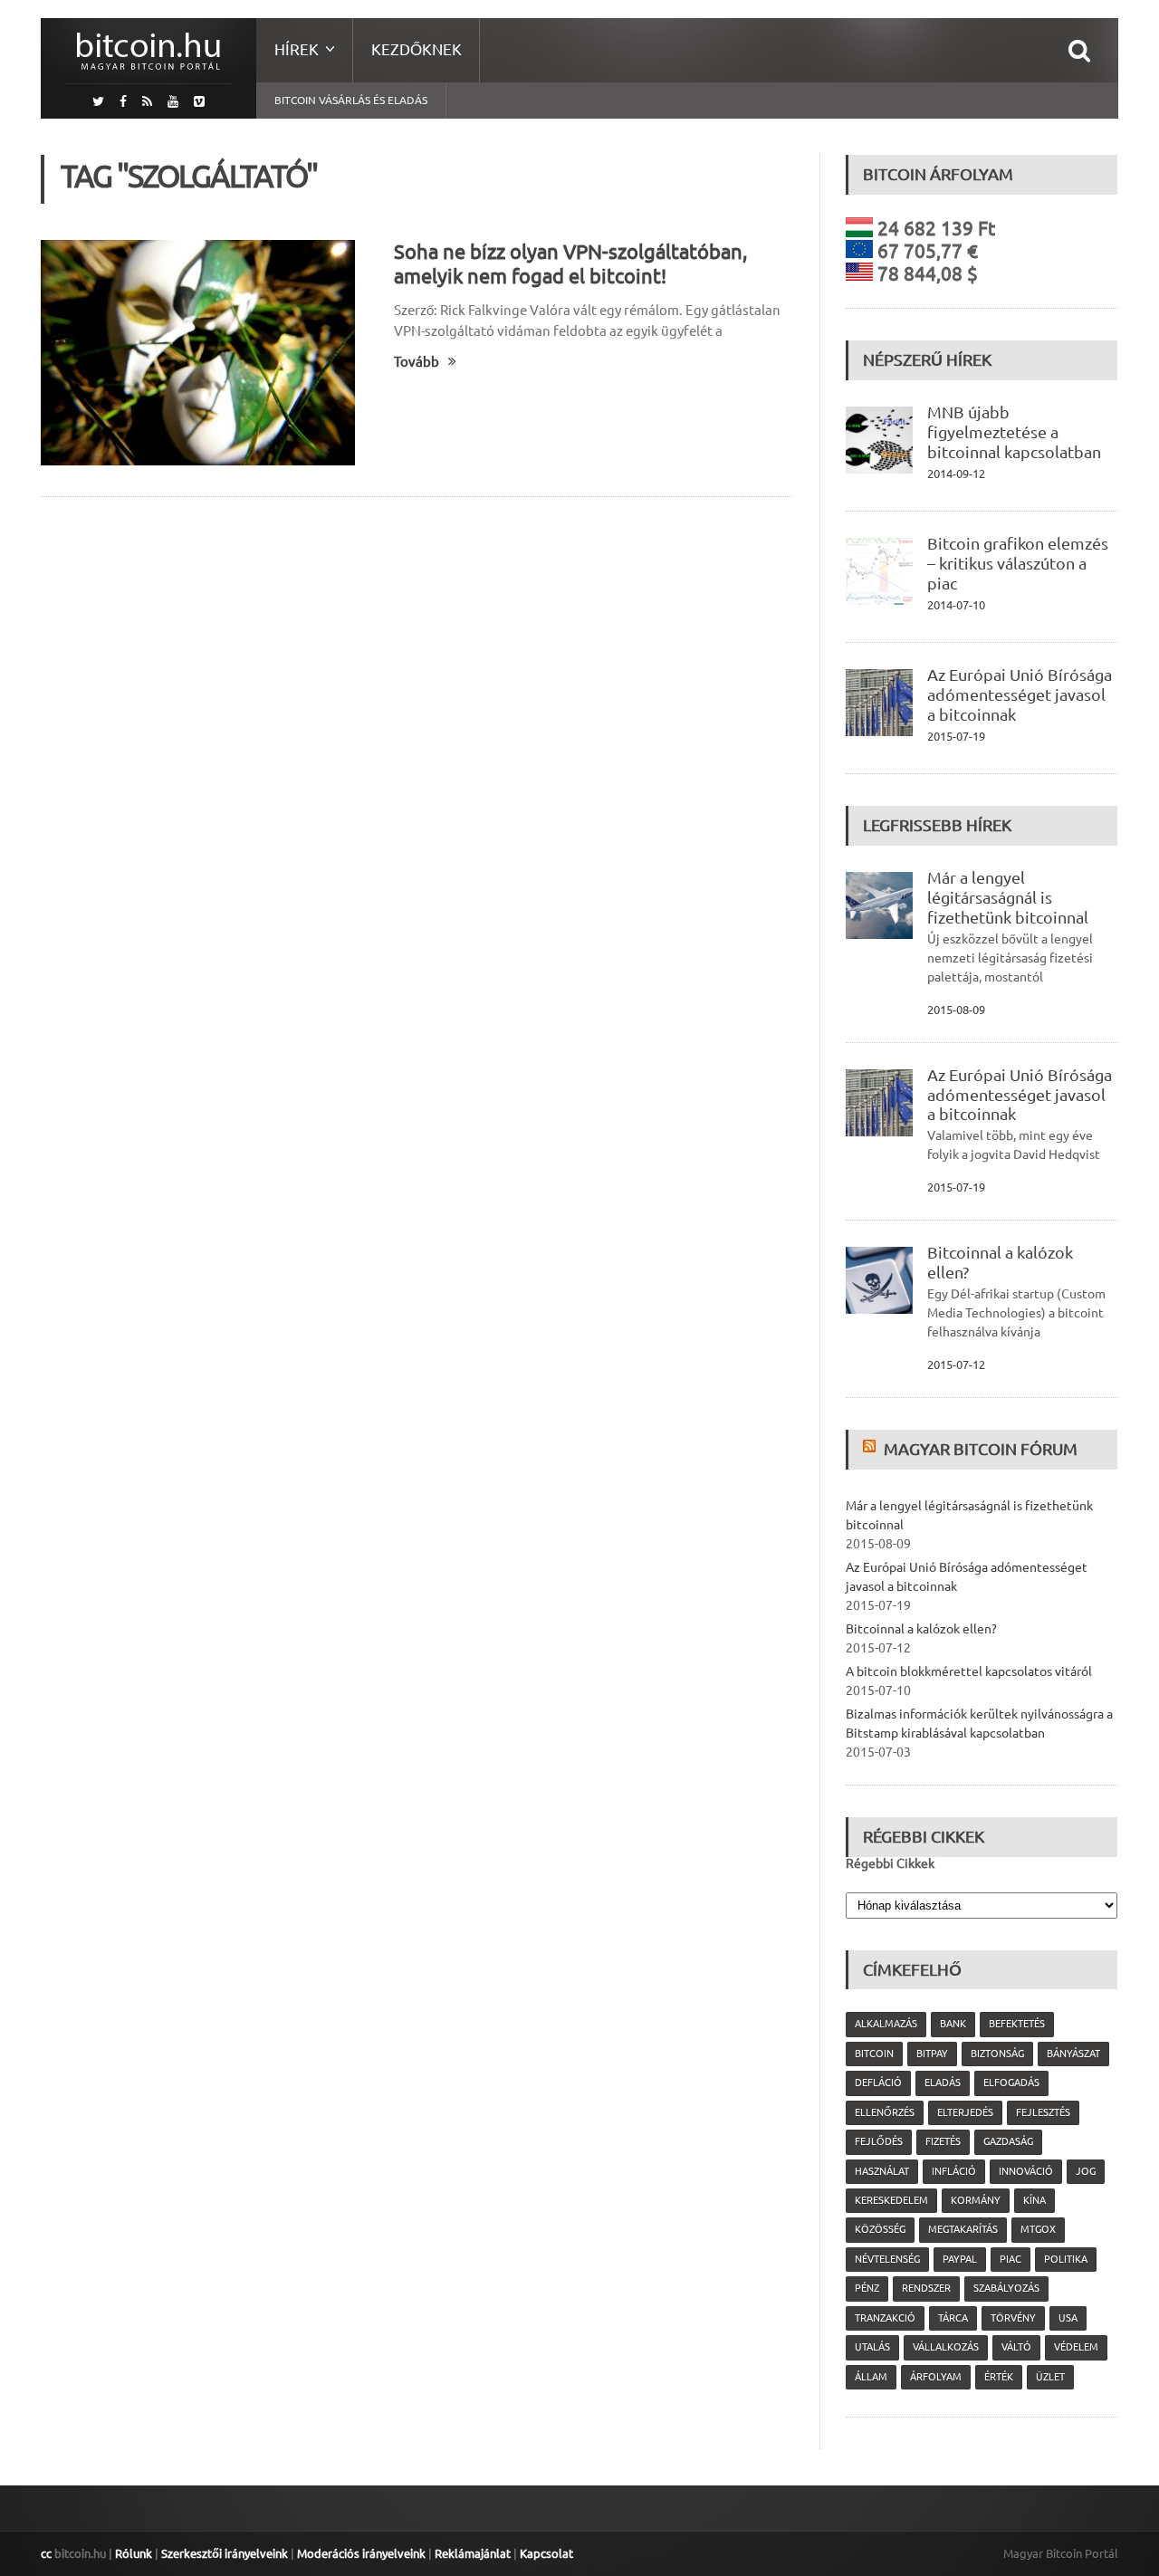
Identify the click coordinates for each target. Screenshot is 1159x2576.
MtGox (1038, 2229)
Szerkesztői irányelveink (225, 2553)
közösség (880, 2229)
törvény (1013, 2318)
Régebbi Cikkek (890, 1863)
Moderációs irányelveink (361, 2553)
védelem (1076, 2347)
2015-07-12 (956, 1365)
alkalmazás (886, 2024)
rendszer (926, 2288)
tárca (953, 2318)
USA (1068, 2318)
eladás (943, 2083)
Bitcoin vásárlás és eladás (351, 100)
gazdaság (1008, 2141)
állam (871, 2377)
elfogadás (1011, 2083)
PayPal (960, 2259)
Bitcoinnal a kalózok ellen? (921, 1629)
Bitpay (932, 2054)
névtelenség (887, 2259)
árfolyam (936, 2377)
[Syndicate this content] (872, 1449)
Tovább (417, 362)
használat (882, 2171)
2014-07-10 (956, 605)
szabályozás (1006, 2288)
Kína (1034, 2200)
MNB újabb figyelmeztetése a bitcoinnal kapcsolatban (1014, 432)
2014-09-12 (956, 474)
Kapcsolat (546, 2553)
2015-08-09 (956, 1010)
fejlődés (879, 2141)
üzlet (1050, 2377)
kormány (976, 2200)
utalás (872, 2347)
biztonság (997, 2054)
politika (1066, 2259)
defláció (878, 2083)
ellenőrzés (885, 2112)
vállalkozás (946, 2347)
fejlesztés (1043, 2112)
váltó (1016, 2347)
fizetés (943, 2141)
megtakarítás (963, 2229)
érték (999, 2377)
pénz (867, 2288)
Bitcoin (874, 2054)
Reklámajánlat (473, 2553)
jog (1086, 2171)
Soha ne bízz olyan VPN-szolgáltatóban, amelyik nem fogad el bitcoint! (570, 263)
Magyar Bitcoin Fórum (981, 1449)
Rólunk (134, 2553)
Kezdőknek (417, 49)
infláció (954, 2171)
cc (46, 2553)
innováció (1026, 2171)
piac (1011, 2259)
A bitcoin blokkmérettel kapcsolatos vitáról (969, 1671)
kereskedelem (891, 2200)
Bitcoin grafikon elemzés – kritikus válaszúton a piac (1018, 563)
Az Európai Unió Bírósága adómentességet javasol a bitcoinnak (1020, 694)
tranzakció (885, 2318)
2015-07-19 (956, 736)
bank (953, 2024)
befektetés (1017, 2024)
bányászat (1073, 2054)
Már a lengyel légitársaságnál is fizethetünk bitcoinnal (1008, 897)
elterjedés (965, 2112)
